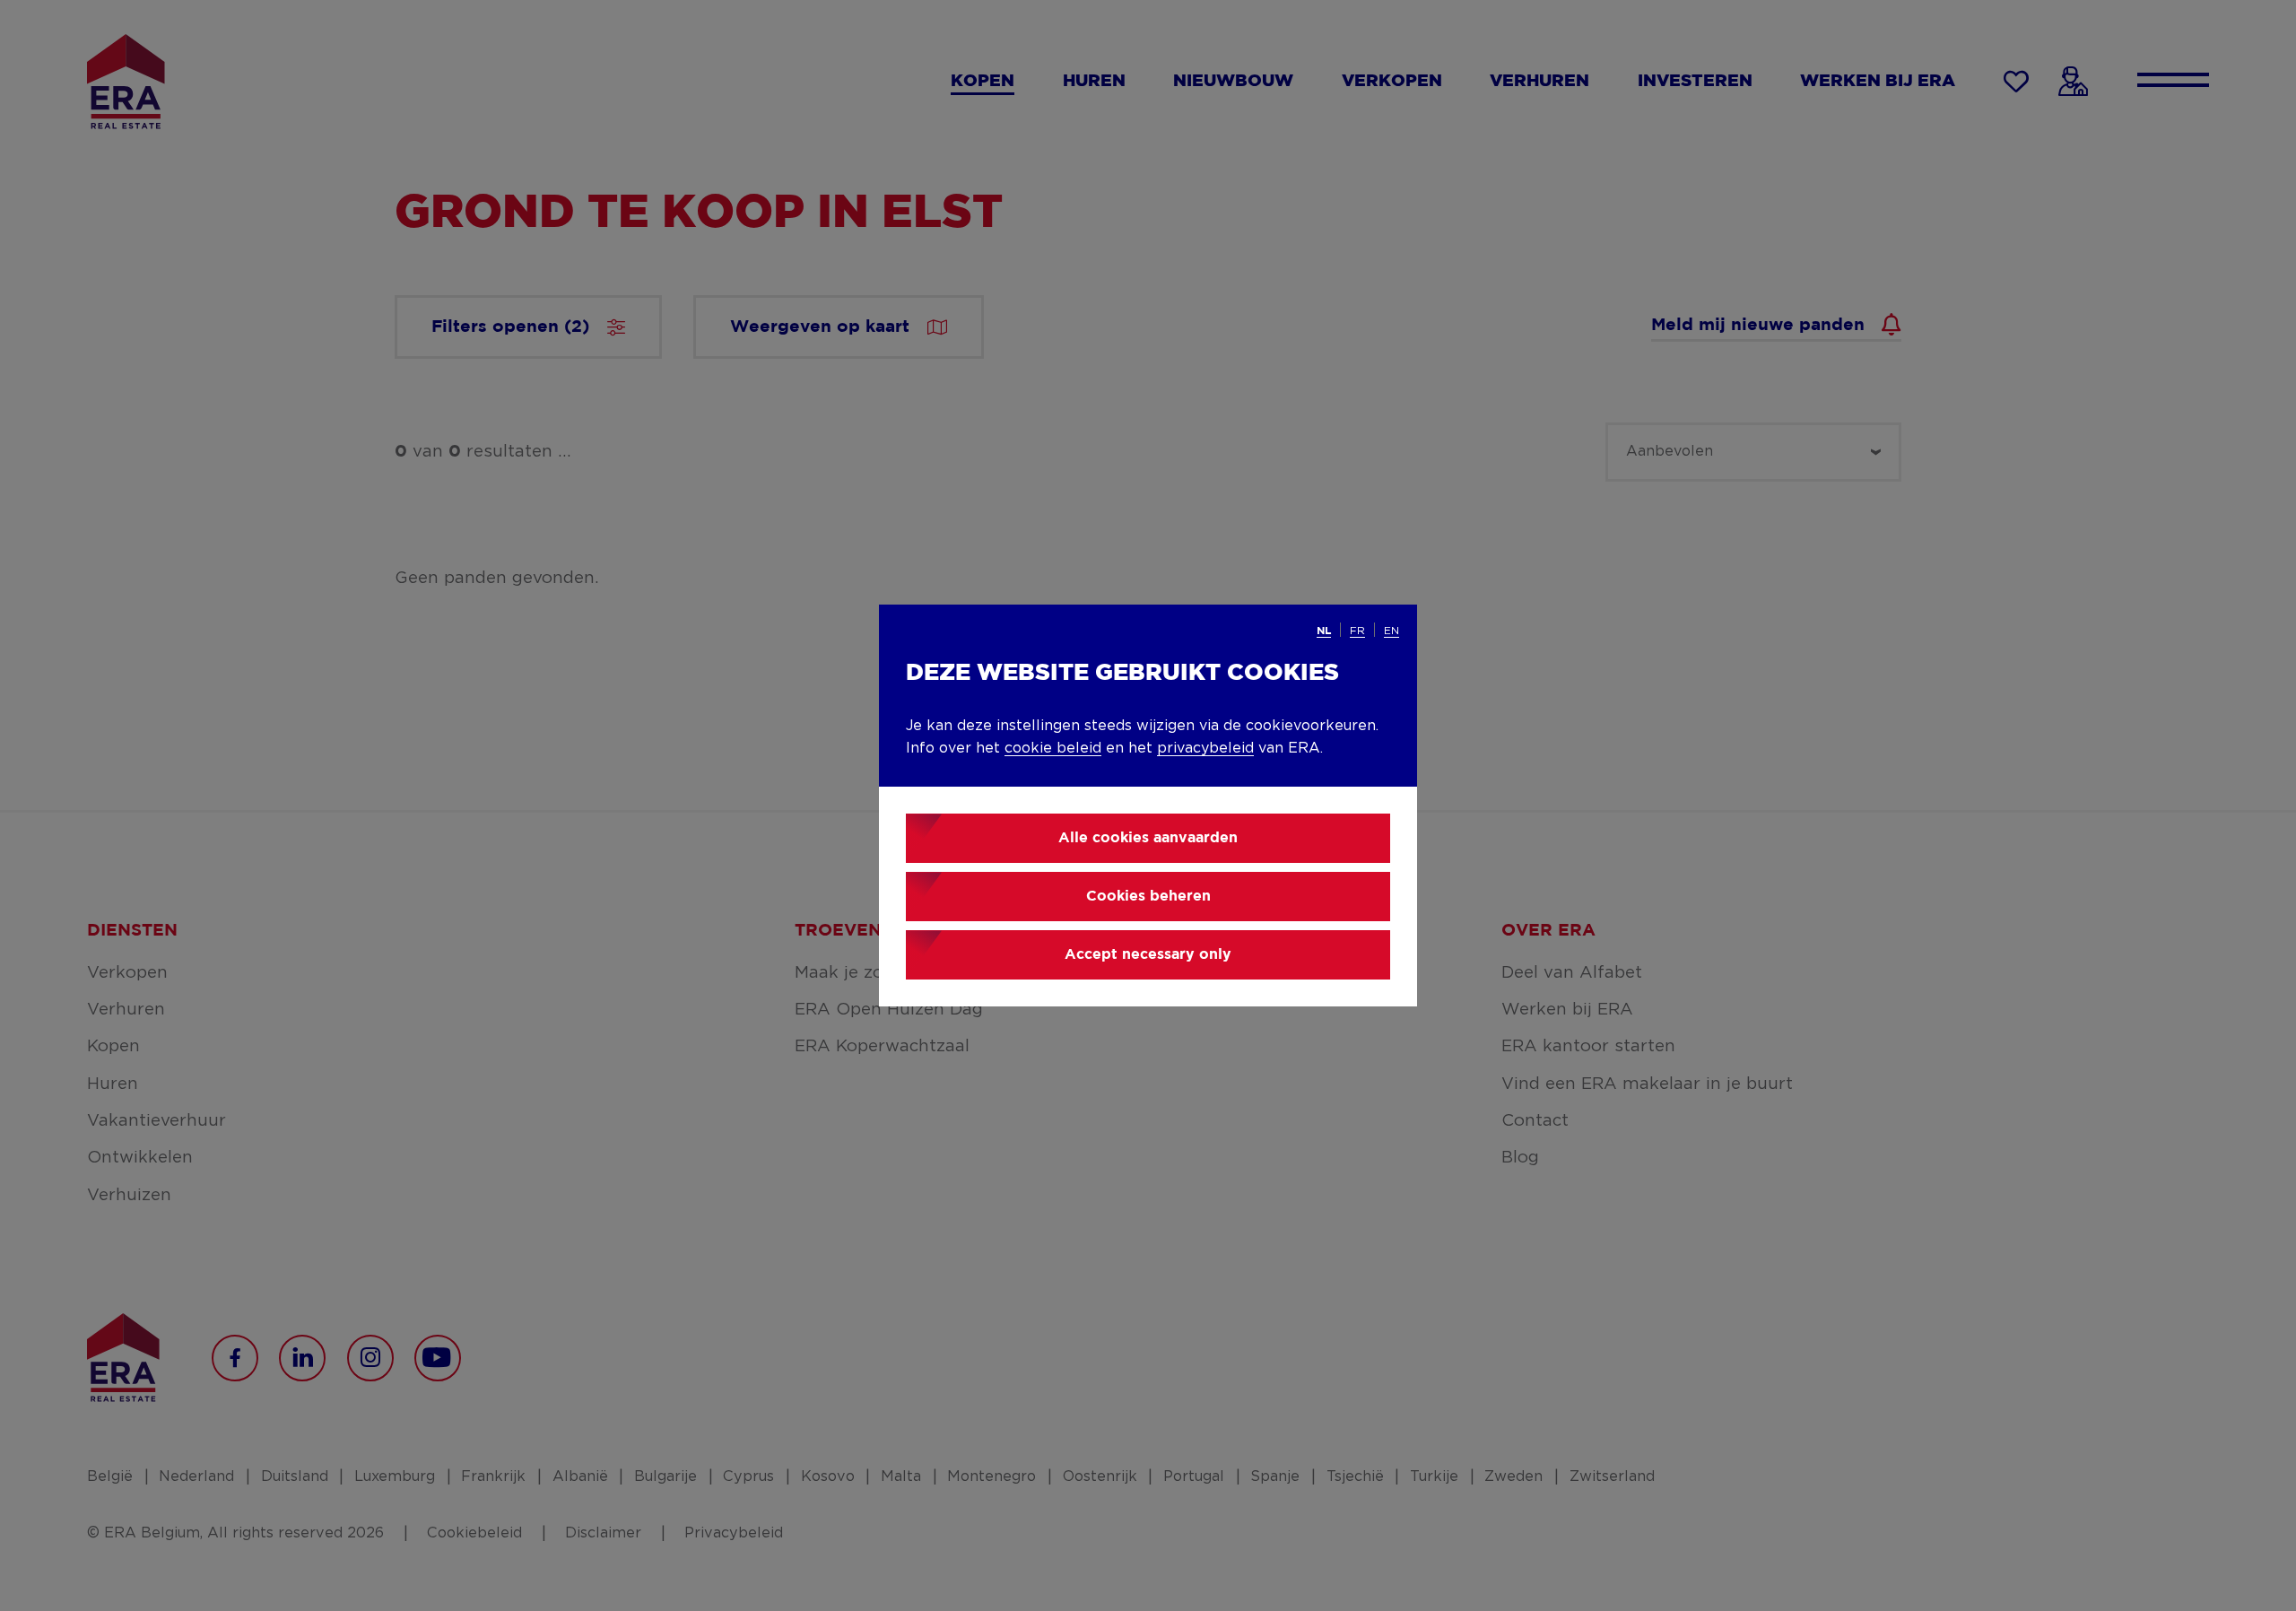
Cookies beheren (1148, 897)
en (1392, 631)
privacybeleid (1205, 748)
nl (1324, 631)
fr (1357, 631)
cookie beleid (1053, 748)
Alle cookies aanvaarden (1148, 838)
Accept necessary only (1148, 955)
